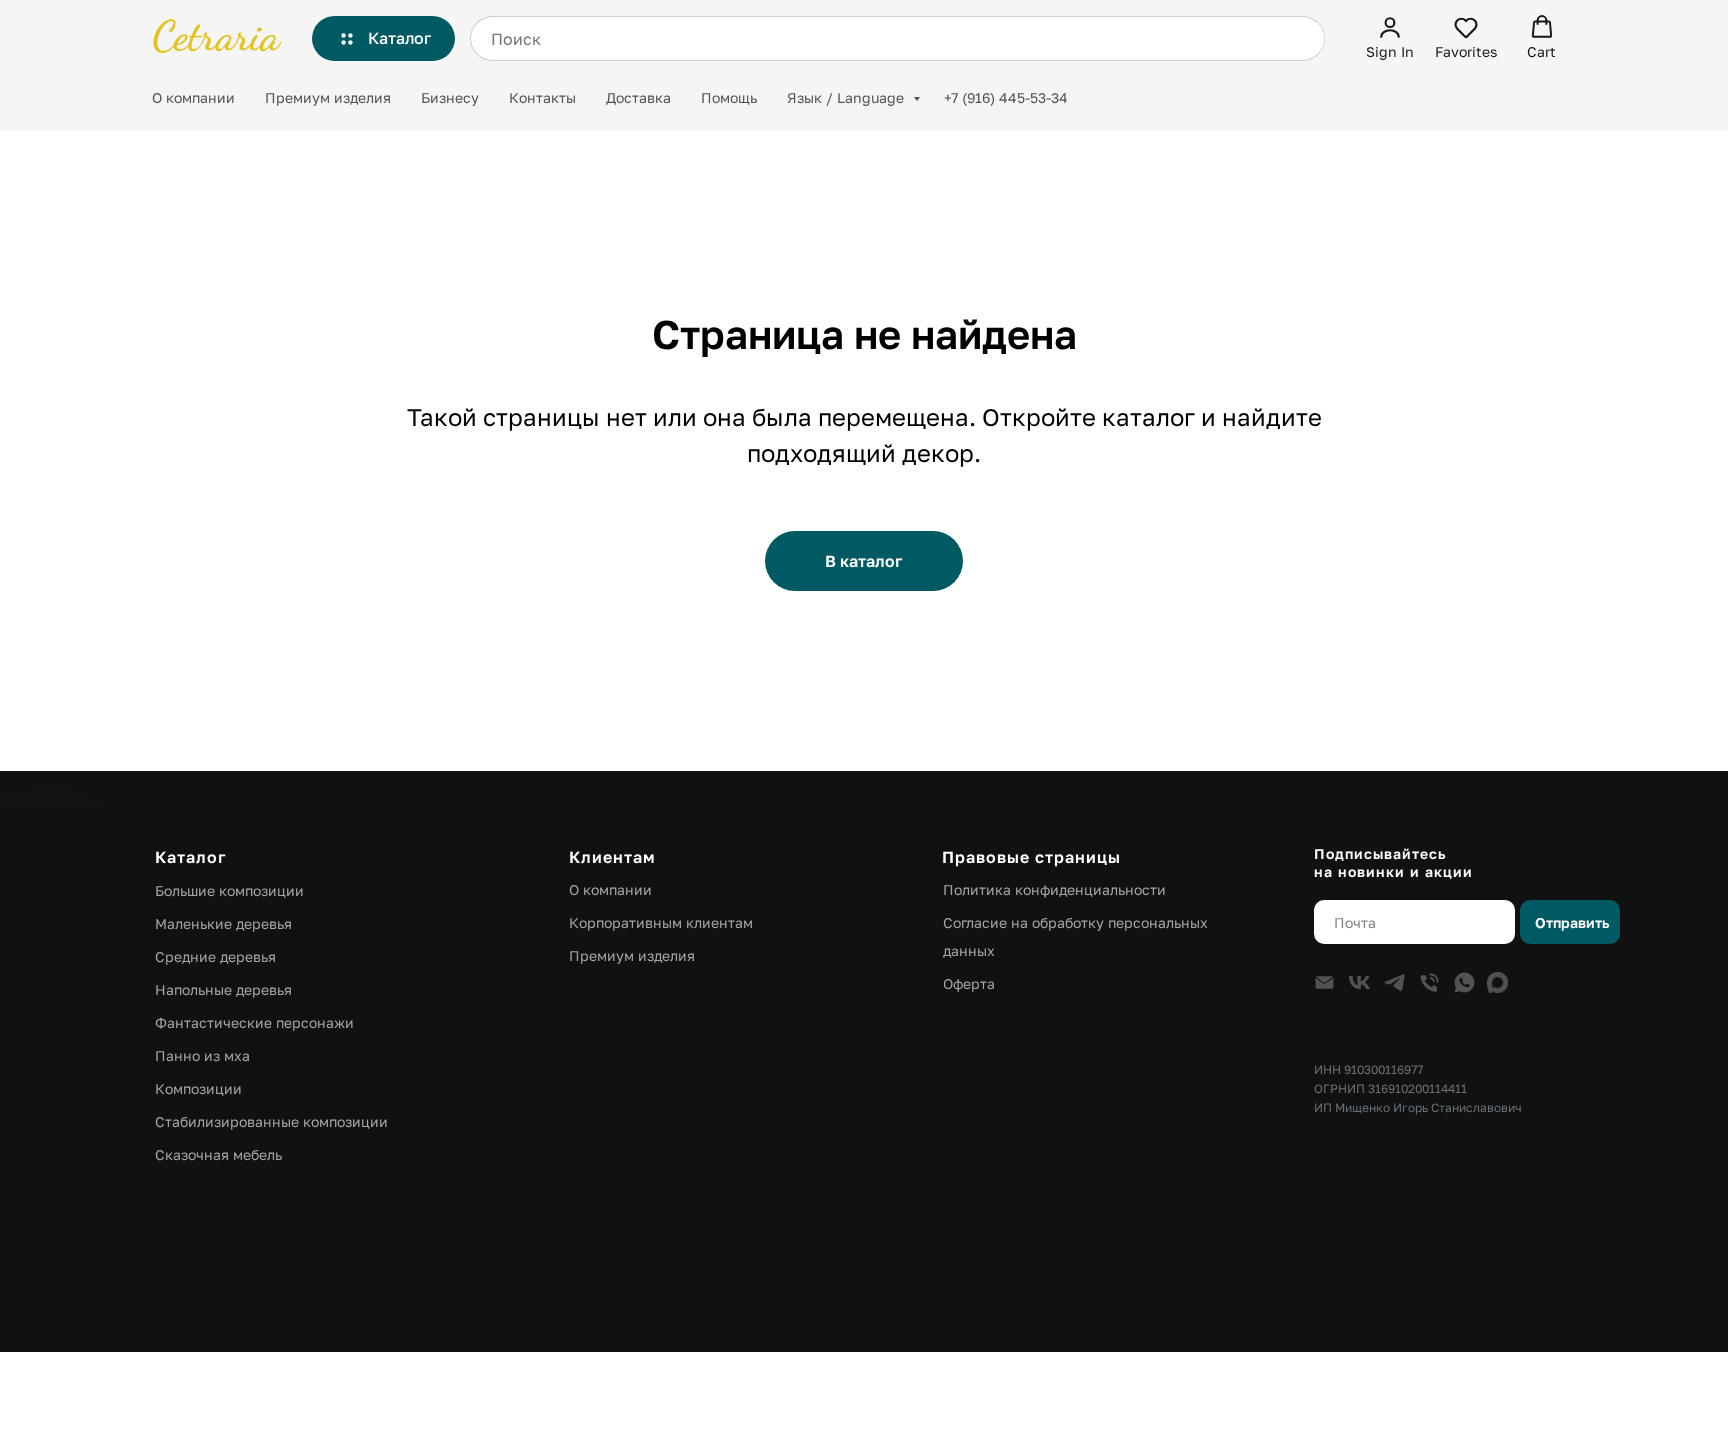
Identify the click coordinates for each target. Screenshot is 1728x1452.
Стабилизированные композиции (271, 1121)
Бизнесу (450, 97)
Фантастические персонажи (254, 1022)
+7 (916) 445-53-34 (1006, 97)
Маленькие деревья (223, 923)
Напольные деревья (223, 989)
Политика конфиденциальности (1054, 889)
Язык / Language (847, 97)
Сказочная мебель (218, 1154)
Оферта (969, 983)
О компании (193, 97)
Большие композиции (229, 890)
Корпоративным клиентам (661, 922)
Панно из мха (202, 1055)
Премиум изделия (328, 97)
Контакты (542, 97)
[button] (1390, 37)
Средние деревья (215, 956)
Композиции (198, 1088)
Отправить (1572, 922)
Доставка (638, 97)
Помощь (729, 97)
